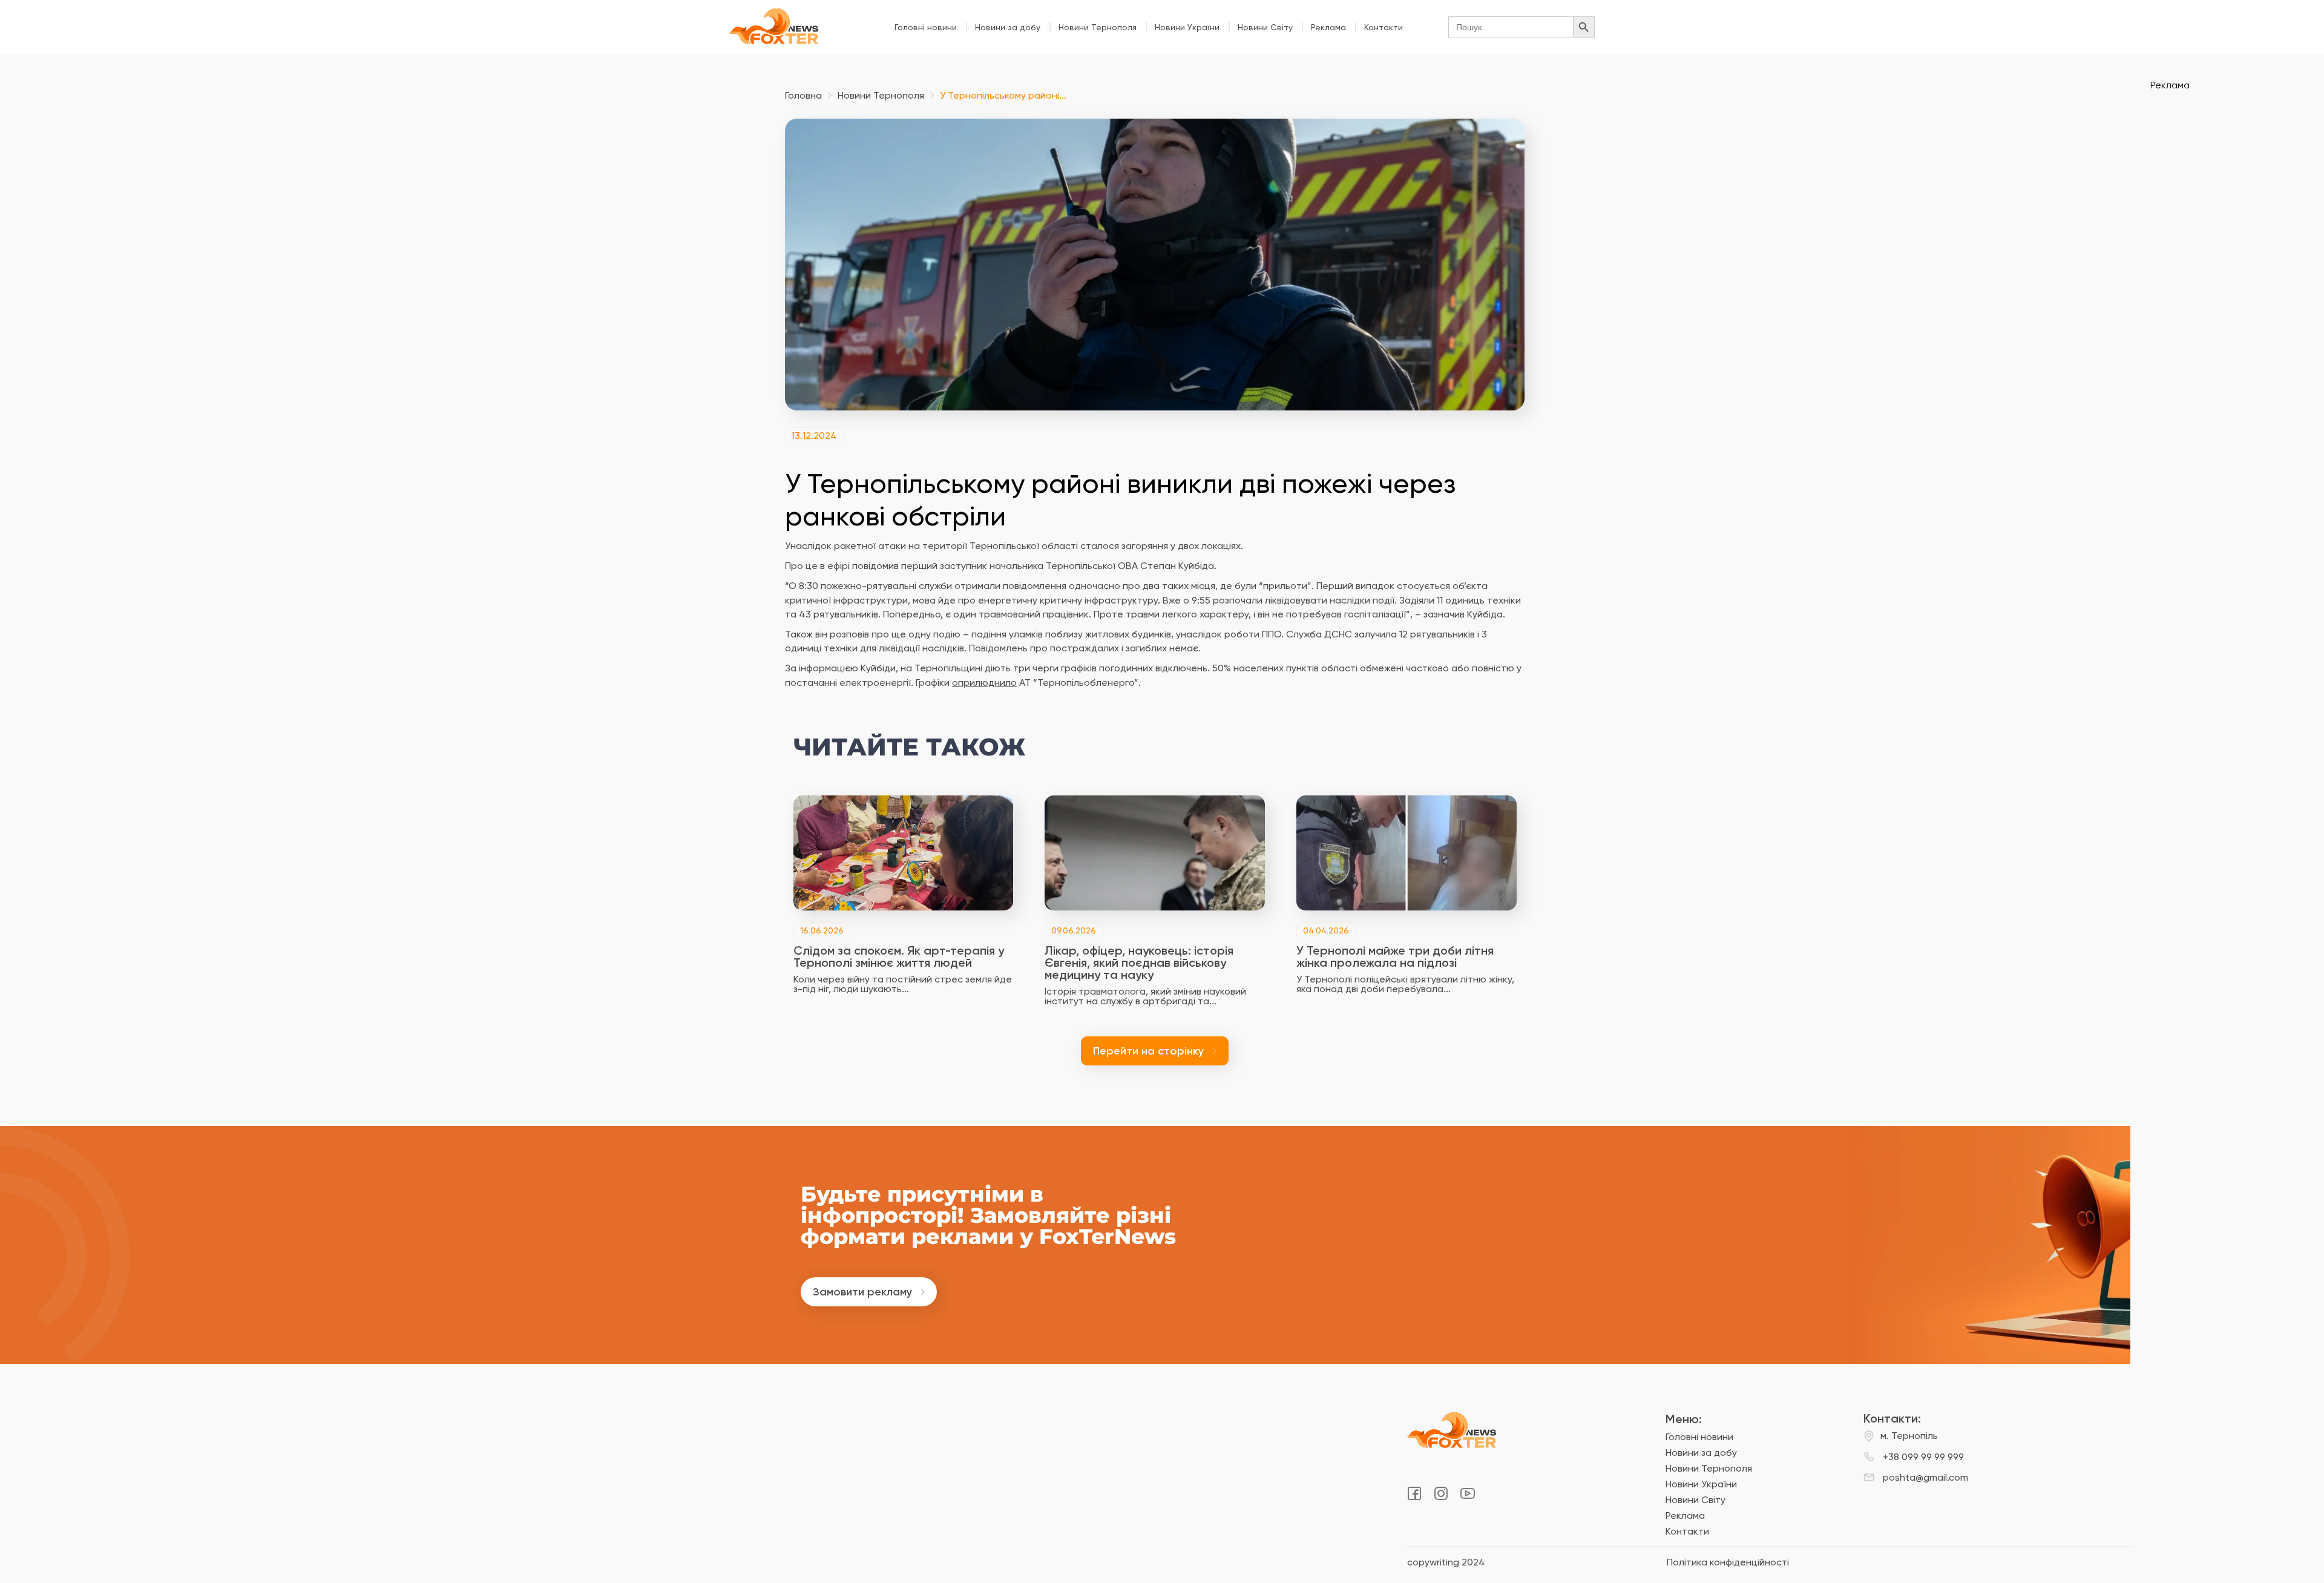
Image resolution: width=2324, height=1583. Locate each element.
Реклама (1328, 27)
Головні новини (926, 27)
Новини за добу (1008, 27)
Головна (803, 96)
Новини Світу (1265, 27)
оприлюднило (984, 683)
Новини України (1187, 27)
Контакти (1384, 27)
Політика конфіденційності (1728, 1562)
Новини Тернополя (1098, 27)
